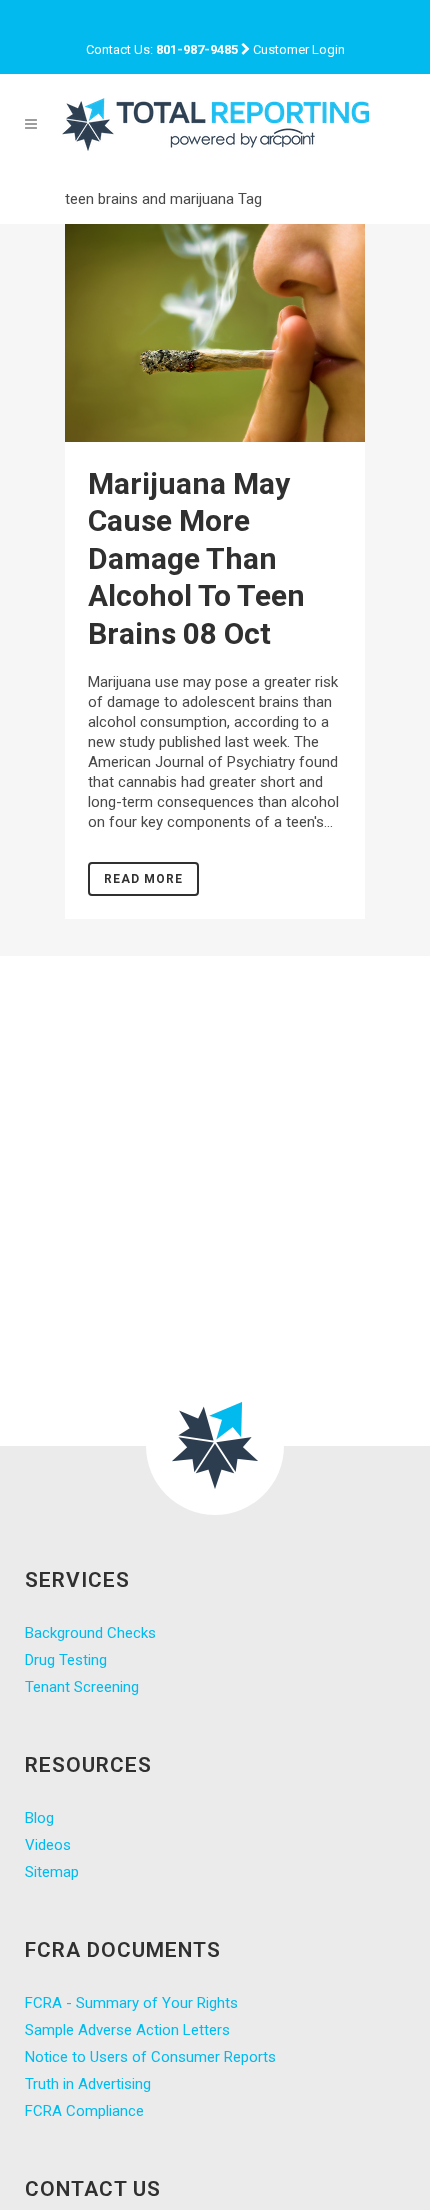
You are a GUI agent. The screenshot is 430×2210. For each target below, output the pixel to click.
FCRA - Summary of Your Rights (131, 2003)
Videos (48, 1845)
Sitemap (52, 1872)
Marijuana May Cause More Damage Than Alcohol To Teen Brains (196, 558)
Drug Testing (66, 1660)
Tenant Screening (82, 1687)
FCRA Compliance (84, 2111)
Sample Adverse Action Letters (127, 2030)
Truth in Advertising (88, 2084)
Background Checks (90, 1633)
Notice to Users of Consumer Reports (150, 2057)
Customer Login (299, 49)
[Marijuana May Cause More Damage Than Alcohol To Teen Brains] (215, 333)
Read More (143, 879)
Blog (39, 1818)
